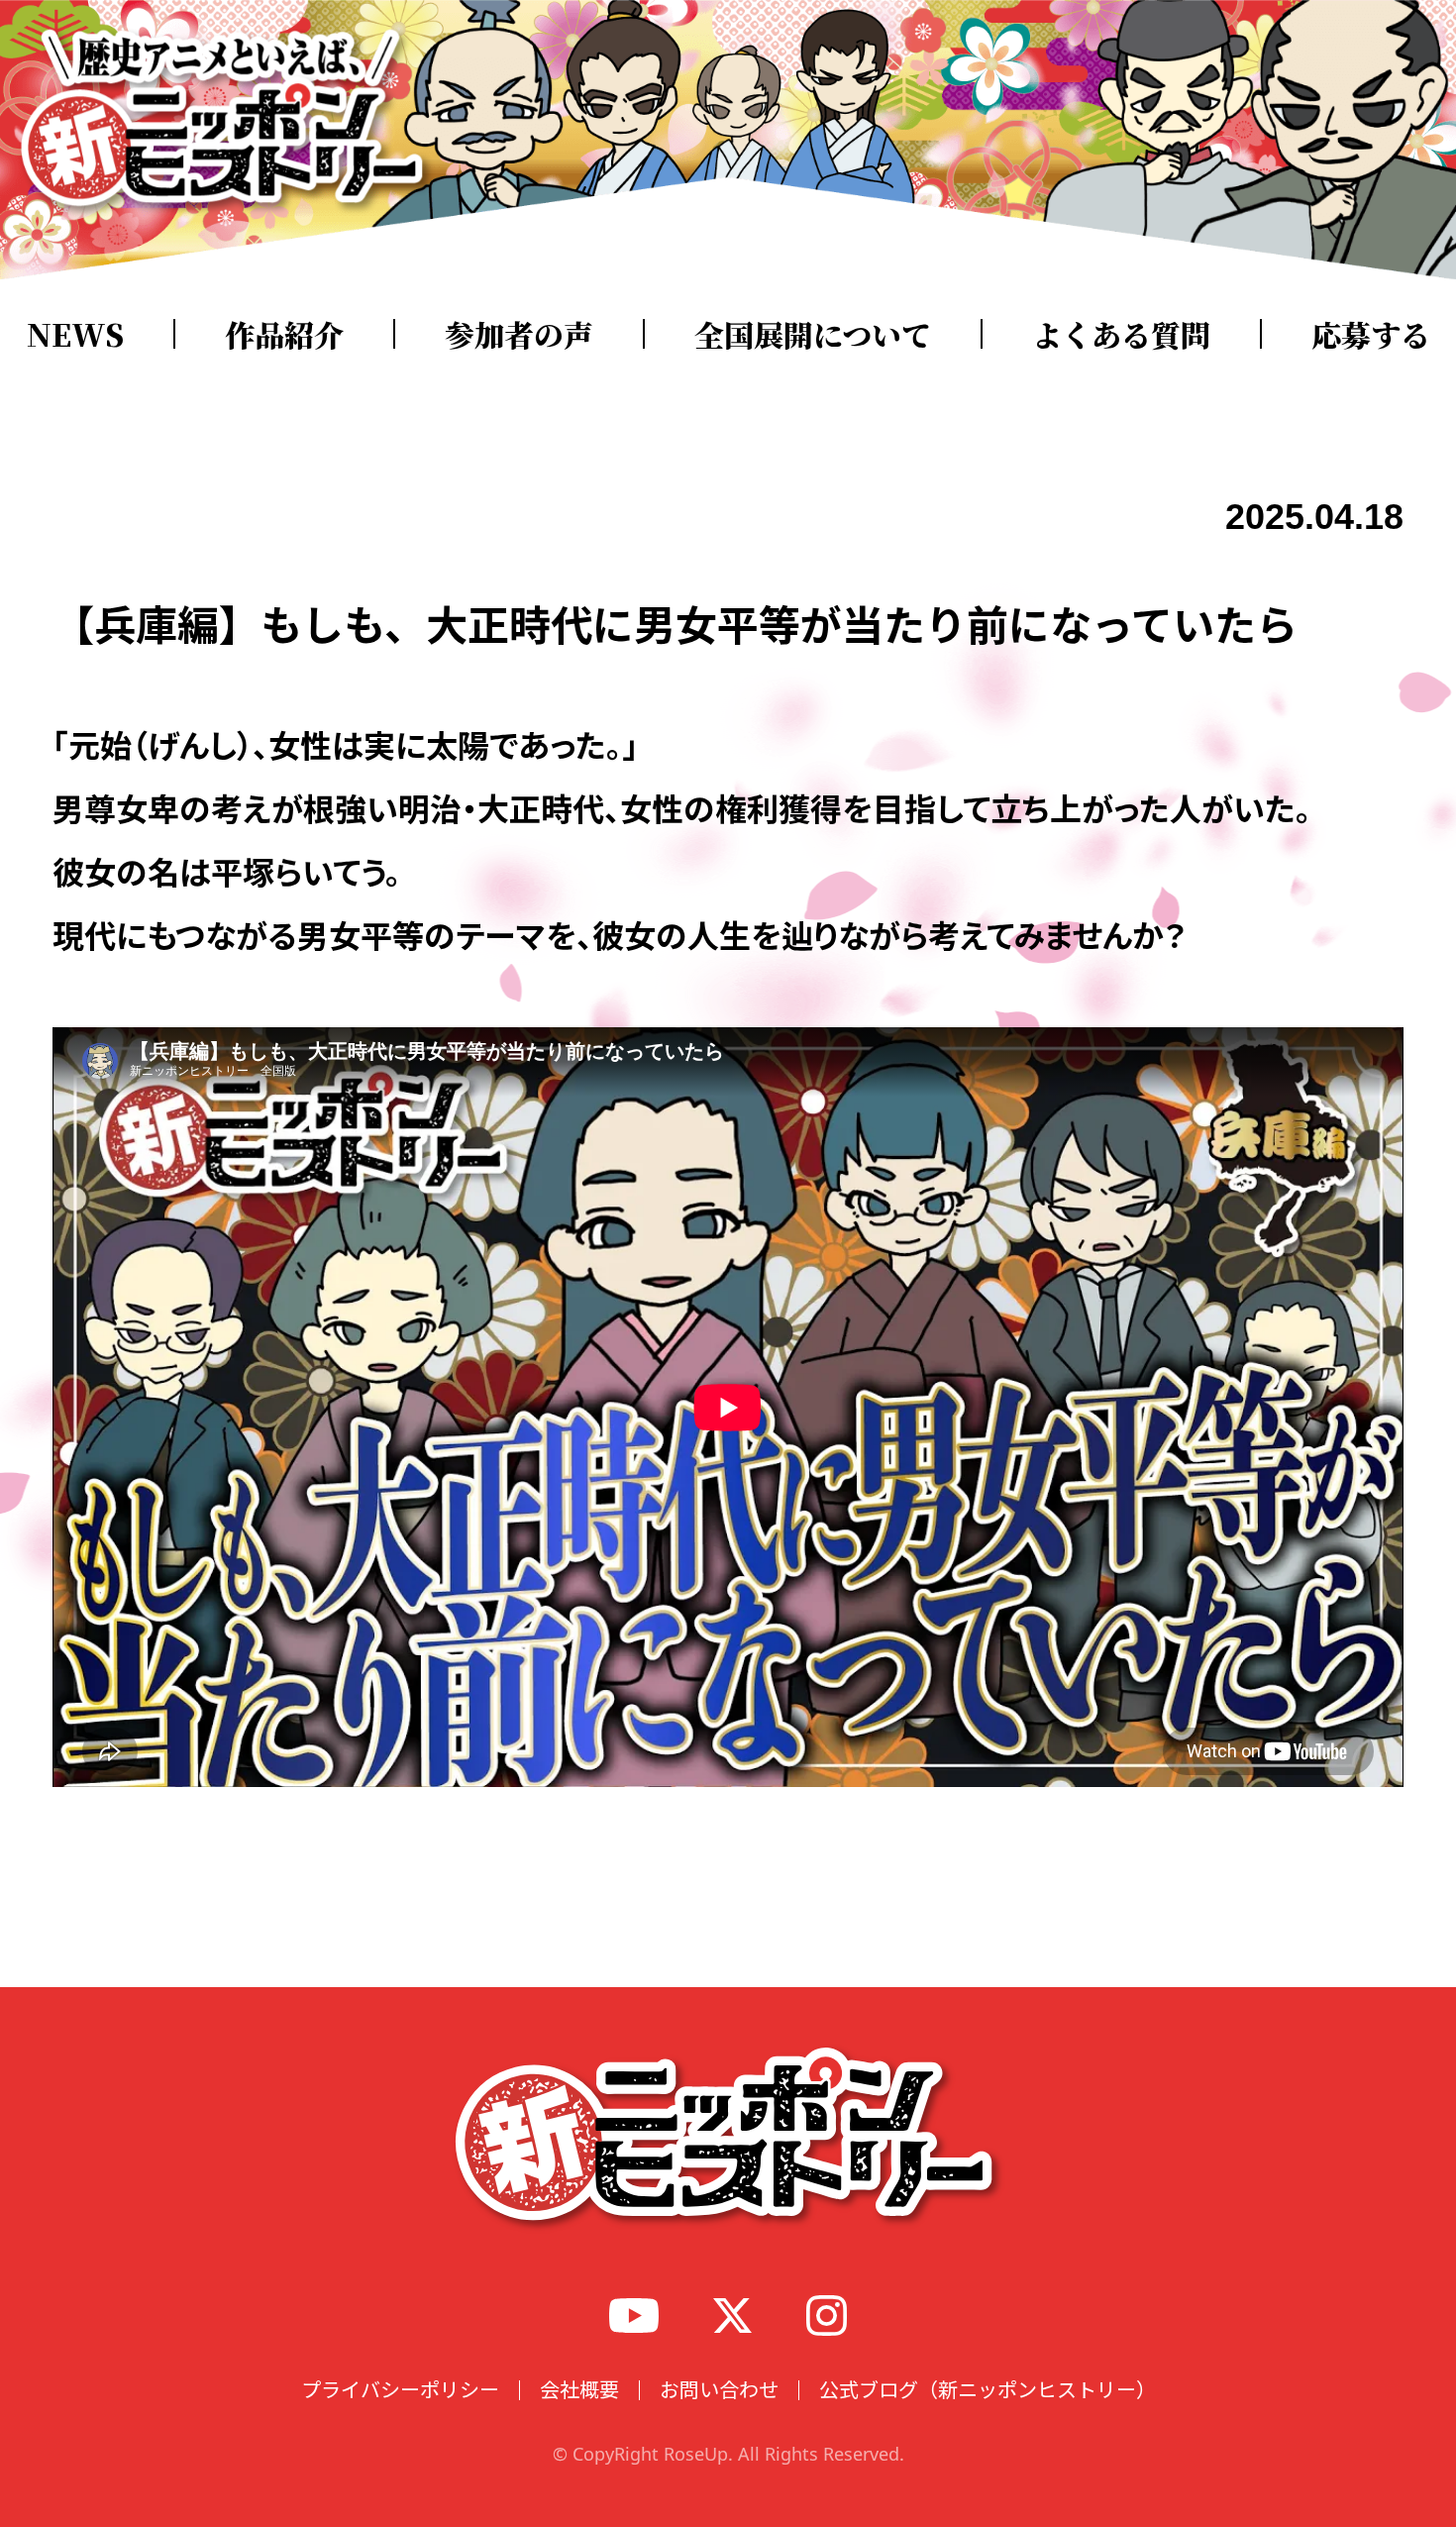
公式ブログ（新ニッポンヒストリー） (988, 2390)
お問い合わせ (719, 2390)
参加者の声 (519, 334)
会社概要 (579, 2390)
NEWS (75, 334)
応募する (1371, 334)
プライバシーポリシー (400, 2390)
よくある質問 (1121, 334)
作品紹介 (284, 334)
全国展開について (813, 334)
